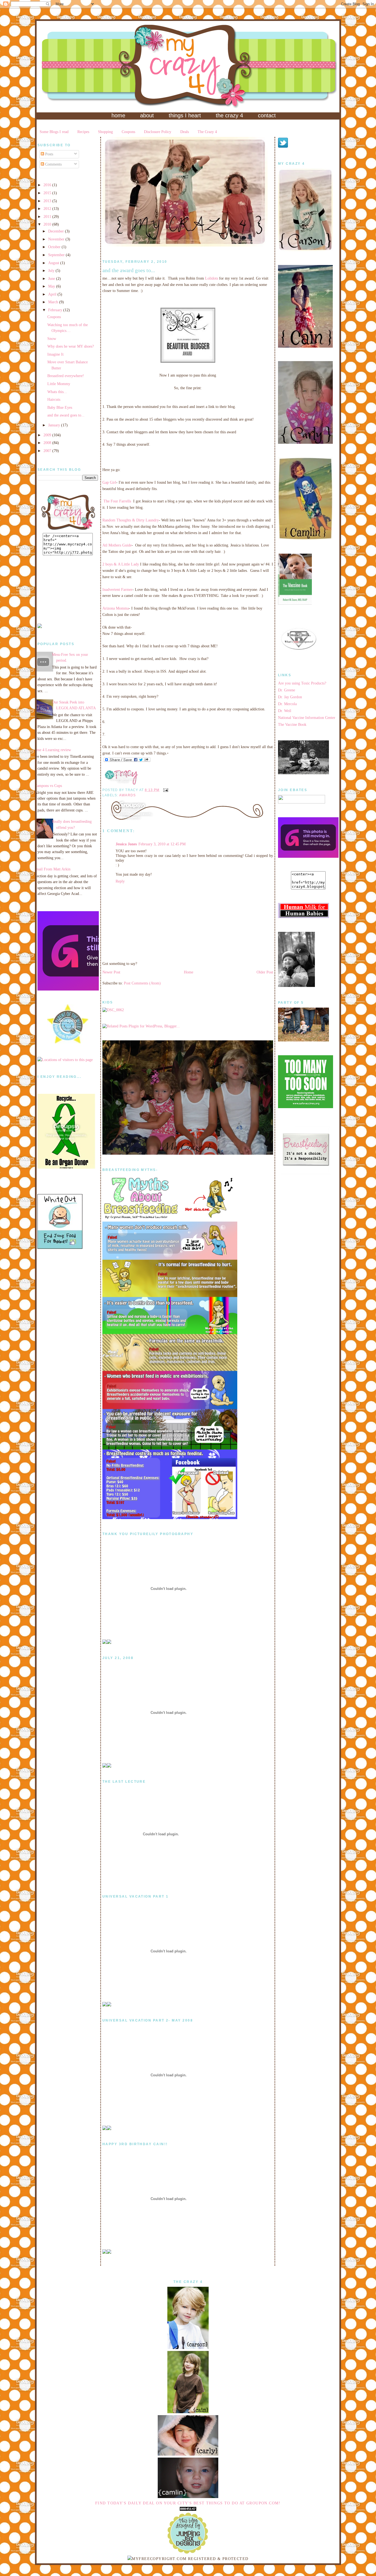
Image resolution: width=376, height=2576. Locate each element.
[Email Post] (165, 790)
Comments (53, 164)
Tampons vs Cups (48, 786)
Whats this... (57, 392)
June (52, 278)
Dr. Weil (285, 711)
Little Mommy (59, 384)
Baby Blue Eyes (60, 407)
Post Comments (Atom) (142, 983)
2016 (48, 185)
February (56, 310)
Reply (120, 881)
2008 (48, 443)
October (55, 247)
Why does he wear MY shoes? (71, 346)
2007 (48, 451)
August (54, 263)
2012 (48, 209)
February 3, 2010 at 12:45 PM (162, 844)
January (55, 425)
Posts (49, 154)
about (147, 115)
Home (189, 972)
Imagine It (55, 354)
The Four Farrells (117, 501)
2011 (48, 217)
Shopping (105, 132)
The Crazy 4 (207, 132)
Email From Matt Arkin (52, 869)
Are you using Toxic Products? (302, 683)
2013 (48, 201)
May (52, 286)
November (57, 239)
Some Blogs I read (54, 132)
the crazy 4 (229, 115)
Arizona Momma (116, 608)
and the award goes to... (66, 415)
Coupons (128, 132)
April (53, 294)
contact (267, 115)
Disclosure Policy (158, 132)
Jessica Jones (126, 844)
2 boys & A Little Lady (121, 564)
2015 (48, 193)
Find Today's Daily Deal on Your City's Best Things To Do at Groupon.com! (188, 2503)
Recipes (83, 132)
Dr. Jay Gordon (290, 697)
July (52, 270)
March (54, 302)
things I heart (185, 115)
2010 (48, 224)
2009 (48, 435)
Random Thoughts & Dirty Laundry (131, 520)
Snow (52, 339)
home (118, 115)
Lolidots (212, 278)
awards (127, 795)
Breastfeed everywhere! (66, 376)
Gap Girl (109, 482)
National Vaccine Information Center (307, 718)
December (57, 231)
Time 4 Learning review (52, 750)
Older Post (265, 972)
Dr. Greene (287, 690)
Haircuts (54, 399)
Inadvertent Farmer (117, 589)
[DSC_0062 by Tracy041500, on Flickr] (113, 1010)
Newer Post (111, 972)
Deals (185, 132)
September (57, 255)
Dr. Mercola (287, 704)
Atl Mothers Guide (117, 545)
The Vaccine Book (292, 724)
